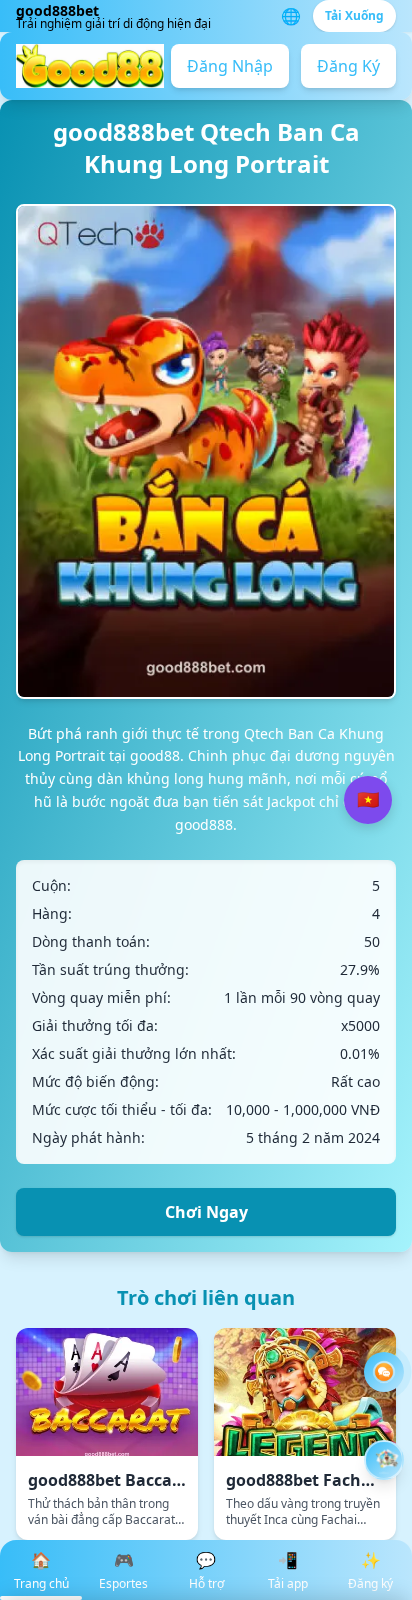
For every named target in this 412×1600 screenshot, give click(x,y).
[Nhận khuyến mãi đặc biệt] (384, 1460)
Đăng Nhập (230, 66)
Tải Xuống (354, 15)
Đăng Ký (348, 66)
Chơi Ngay (206, 1212)
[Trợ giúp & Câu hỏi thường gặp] (384, 1372)
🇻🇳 (368, 800)
